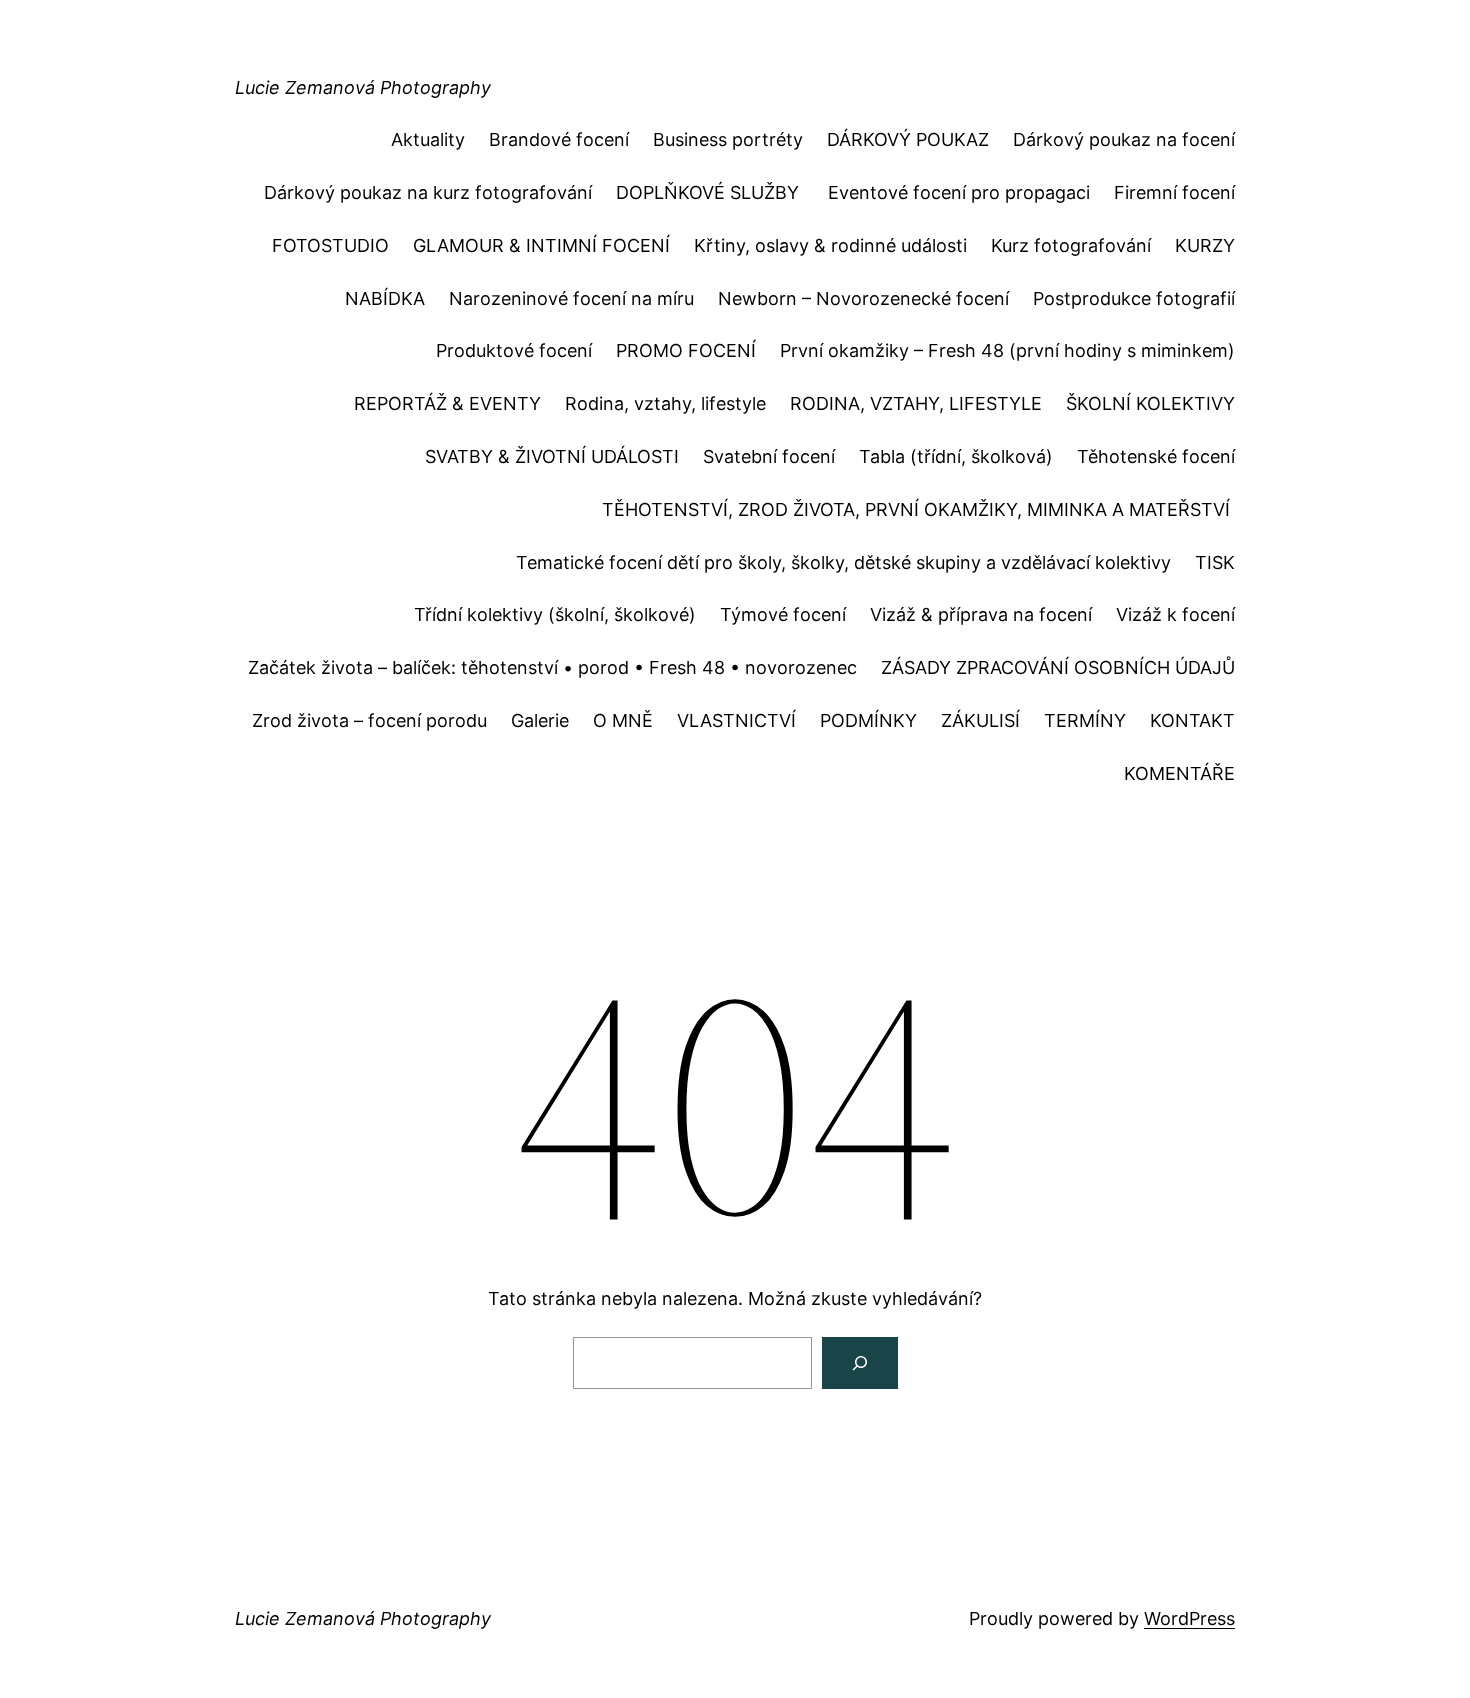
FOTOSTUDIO (330, 245)
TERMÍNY (1085, 720)
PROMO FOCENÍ (686, 350)
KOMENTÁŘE (1179, 773)
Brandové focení (559, 139)
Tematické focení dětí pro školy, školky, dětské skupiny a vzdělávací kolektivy (843, 562)
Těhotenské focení (1156, 456)
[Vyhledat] (860, 1363)
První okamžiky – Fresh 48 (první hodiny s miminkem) (1007, 350)
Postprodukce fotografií (1134, 298)
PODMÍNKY (868, 720)
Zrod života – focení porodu (369, 720)
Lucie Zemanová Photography (363, 87)
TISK (1215, 562)
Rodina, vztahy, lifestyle (665, 403)
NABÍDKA (385, 298)
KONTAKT (1192, 720)
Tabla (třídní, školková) (956, 456)
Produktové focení (514, 350)
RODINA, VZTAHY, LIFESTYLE (916, 403)
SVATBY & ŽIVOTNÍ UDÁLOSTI (552, 456)
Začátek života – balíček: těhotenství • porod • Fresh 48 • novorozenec (552, 667)
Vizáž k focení (1175, 614)
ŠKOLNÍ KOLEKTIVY (1150, 403)
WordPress (1189, 1618)
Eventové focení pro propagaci (959, 192)
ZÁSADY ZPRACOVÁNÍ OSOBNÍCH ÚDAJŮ (1058, 667)
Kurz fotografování (1071, 245)
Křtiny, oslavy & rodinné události (830, 245)
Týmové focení (783, 614)
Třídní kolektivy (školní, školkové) (555, 614)
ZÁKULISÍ (980, 720)
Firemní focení (1174, 192)
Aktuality (428, 139)
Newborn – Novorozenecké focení (863, 298)
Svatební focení (769, 456)
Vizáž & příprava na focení (981, 614)
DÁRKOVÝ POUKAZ (908, 139)
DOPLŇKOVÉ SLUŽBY (710, 192)
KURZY (1205, 245)
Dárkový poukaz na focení (1124, 139)
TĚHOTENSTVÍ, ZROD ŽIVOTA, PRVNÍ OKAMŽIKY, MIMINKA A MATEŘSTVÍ (918, 509)
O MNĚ (623, 720)
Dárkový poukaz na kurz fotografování (428, 192)
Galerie (540, 720)
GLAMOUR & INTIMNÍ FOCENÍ (541, 245)
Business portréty (728, 139)
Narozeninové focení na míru (571, 298)
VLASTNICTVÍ (736, 720)
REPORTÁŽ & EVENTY (447, 403)
